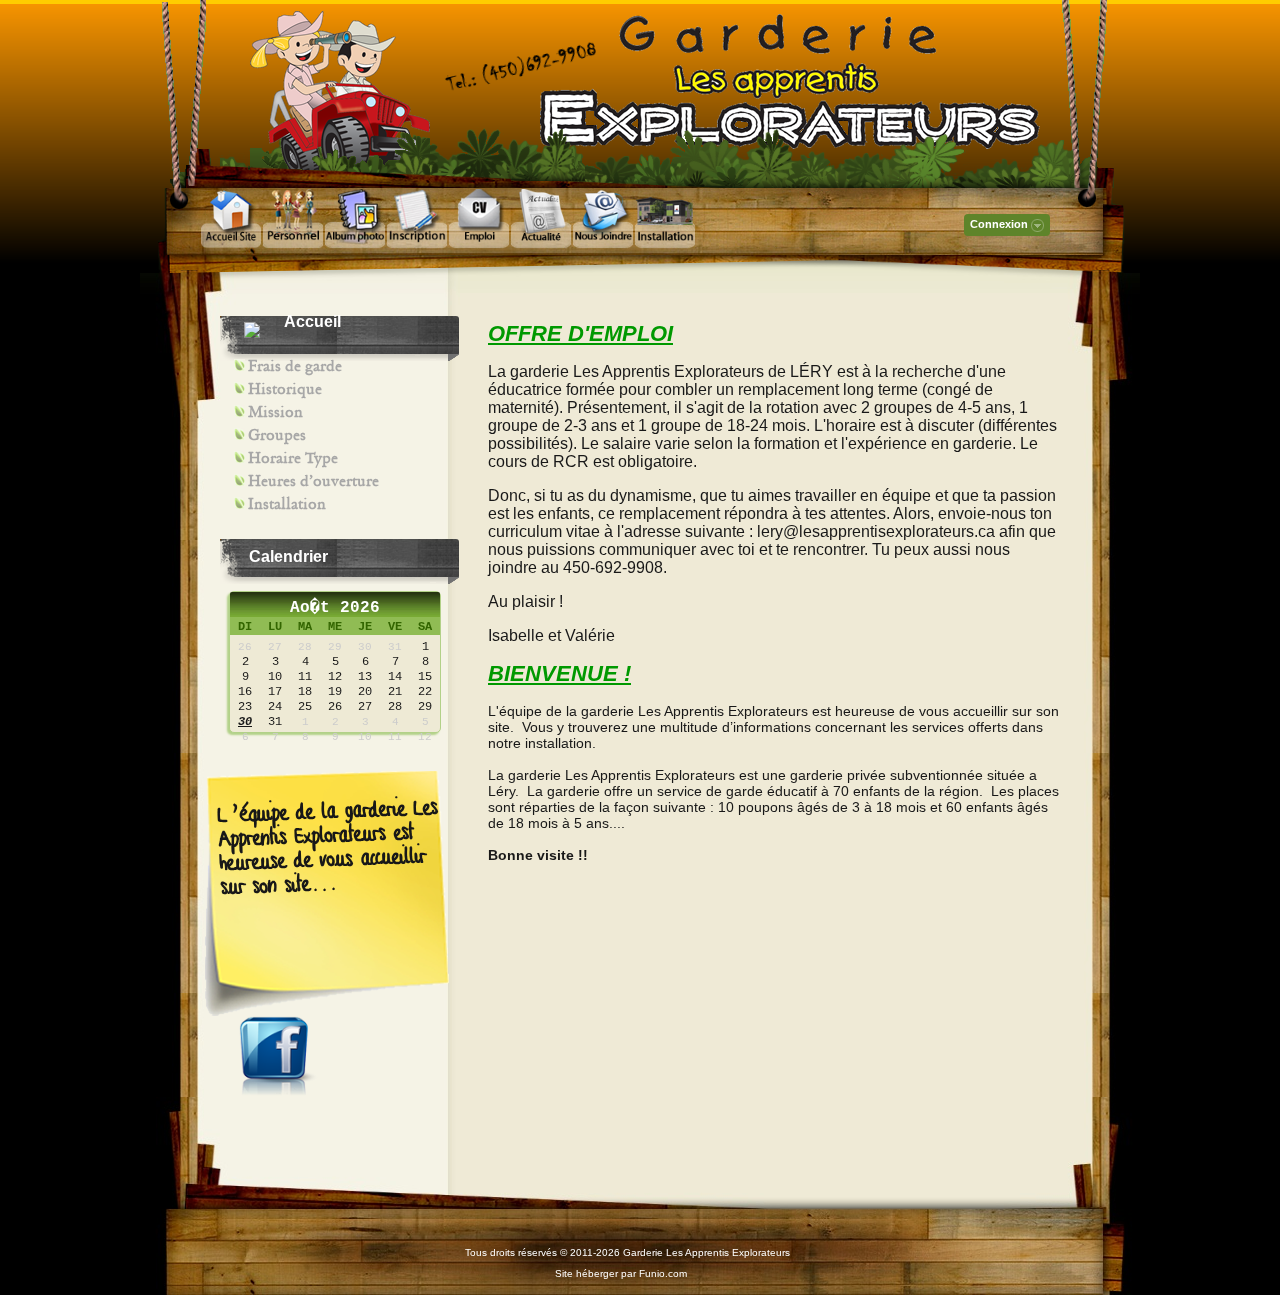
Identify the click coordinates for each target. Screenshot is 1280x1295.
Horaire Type (293, 458)
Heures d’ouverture (313, 481)
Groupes (277, 435)
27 (275, 647)
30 (365, 647)
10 (365, 737)
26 (245, 647)
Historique (285, 389)
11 (395, 737)
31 (395, 647)
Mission (275, 412)
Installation (287, 504)
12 (425, 737)
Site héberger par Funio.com (621, 1273)
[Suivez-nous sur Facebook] (279, 1091)
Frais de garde (295, 366)
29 (335, 647)
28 (305, 647)
